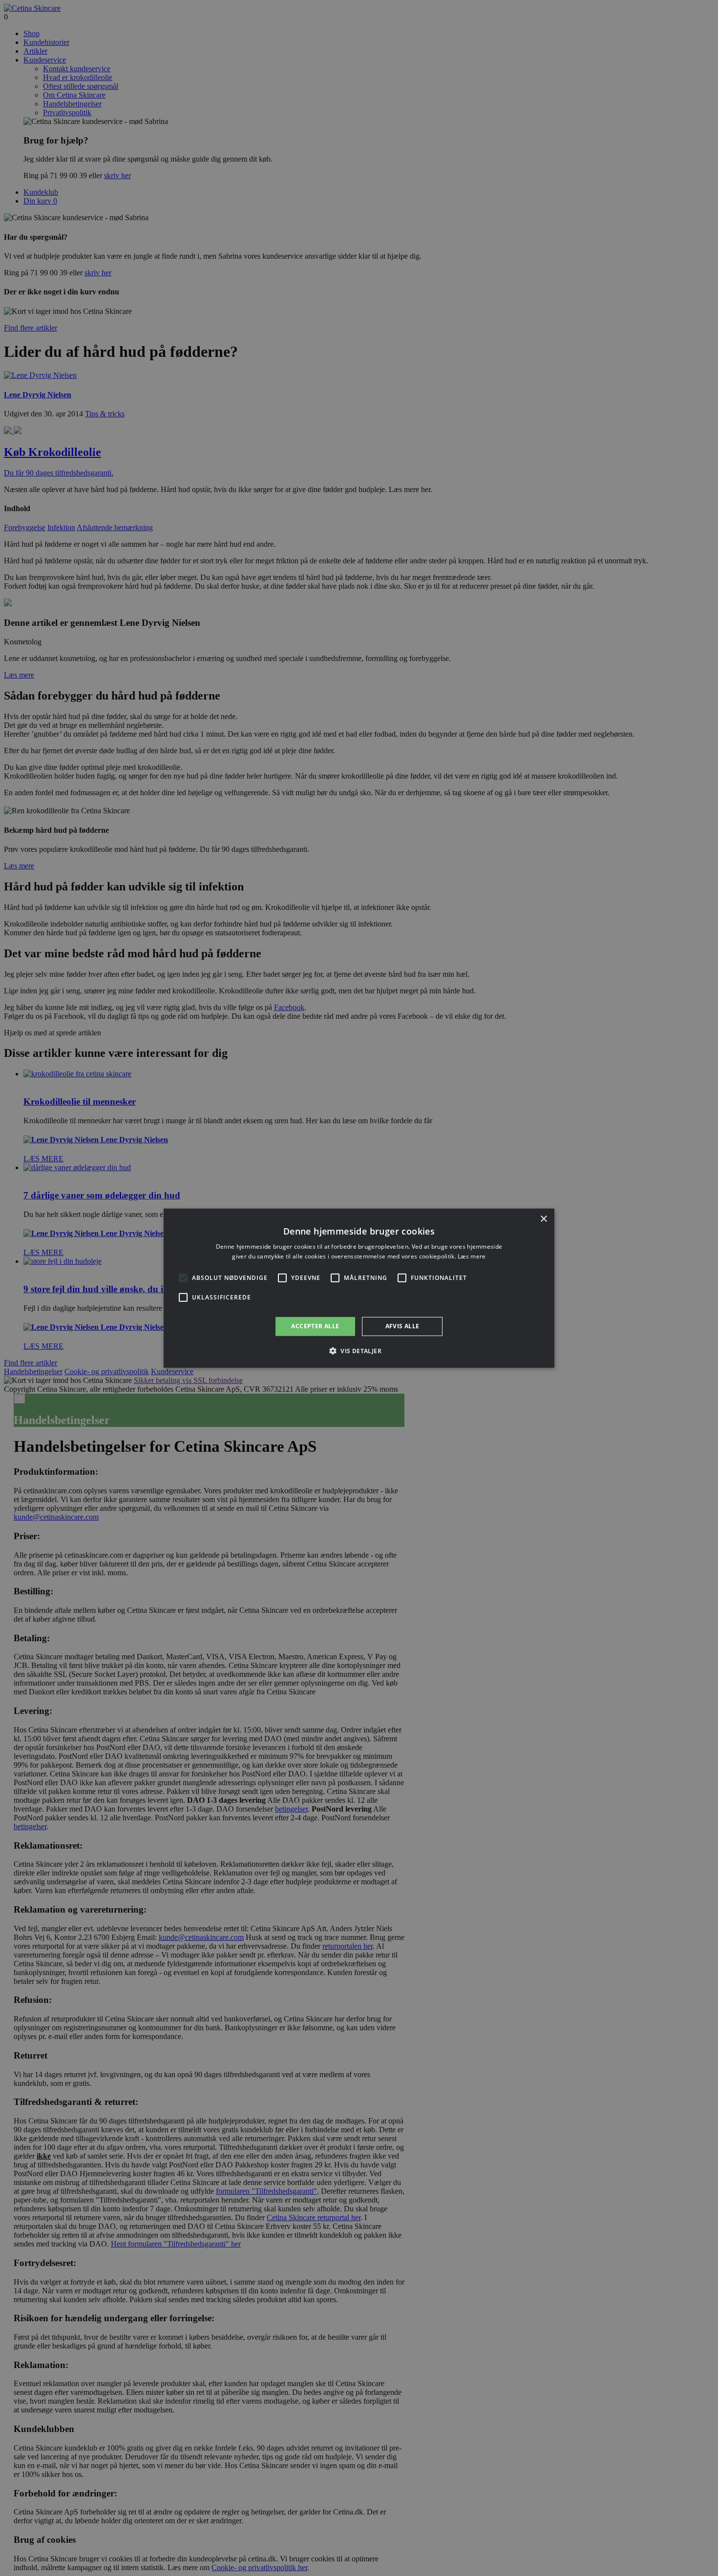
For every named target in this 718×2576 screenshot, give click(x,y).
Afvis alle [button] (402, 1326)
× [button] (543, 1219)
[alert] (359, 1288)
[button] (359, 1351)
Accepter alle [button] (315, 1326)
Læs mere (472, 1256)
